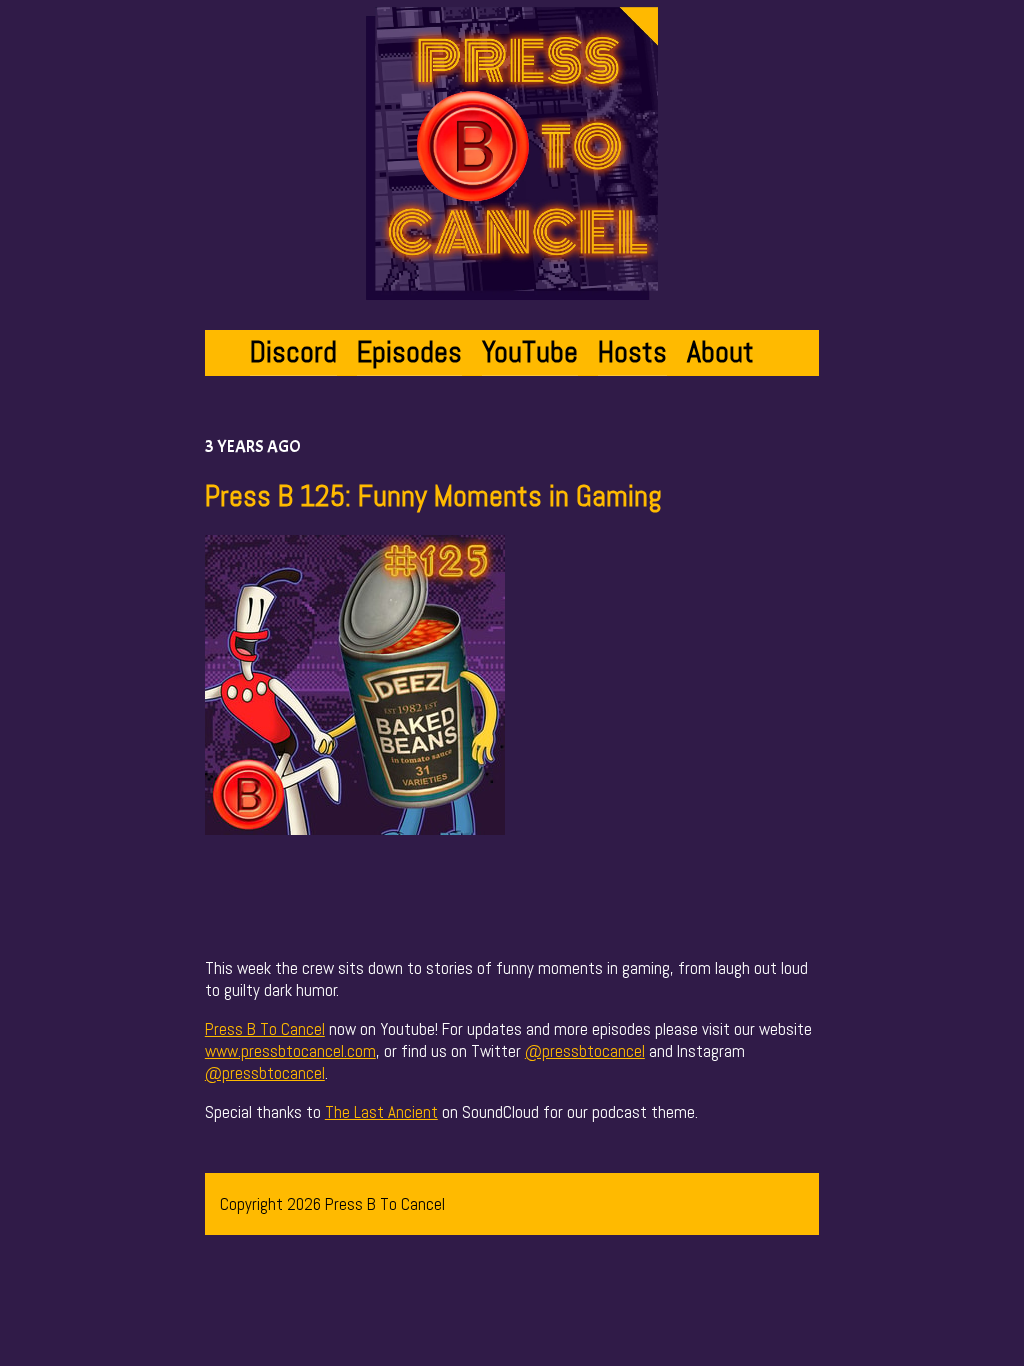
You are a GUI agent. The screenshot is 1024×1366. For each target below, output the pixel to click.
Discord (293, 352)
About (720, 352)
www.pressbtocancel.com (290, 1051)
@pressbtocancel (585, 1051)
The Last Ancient (381, 1112)
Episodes (409, 352)
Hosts (632, 352)
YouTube (530, 352)
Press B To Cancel (265, 1029)
